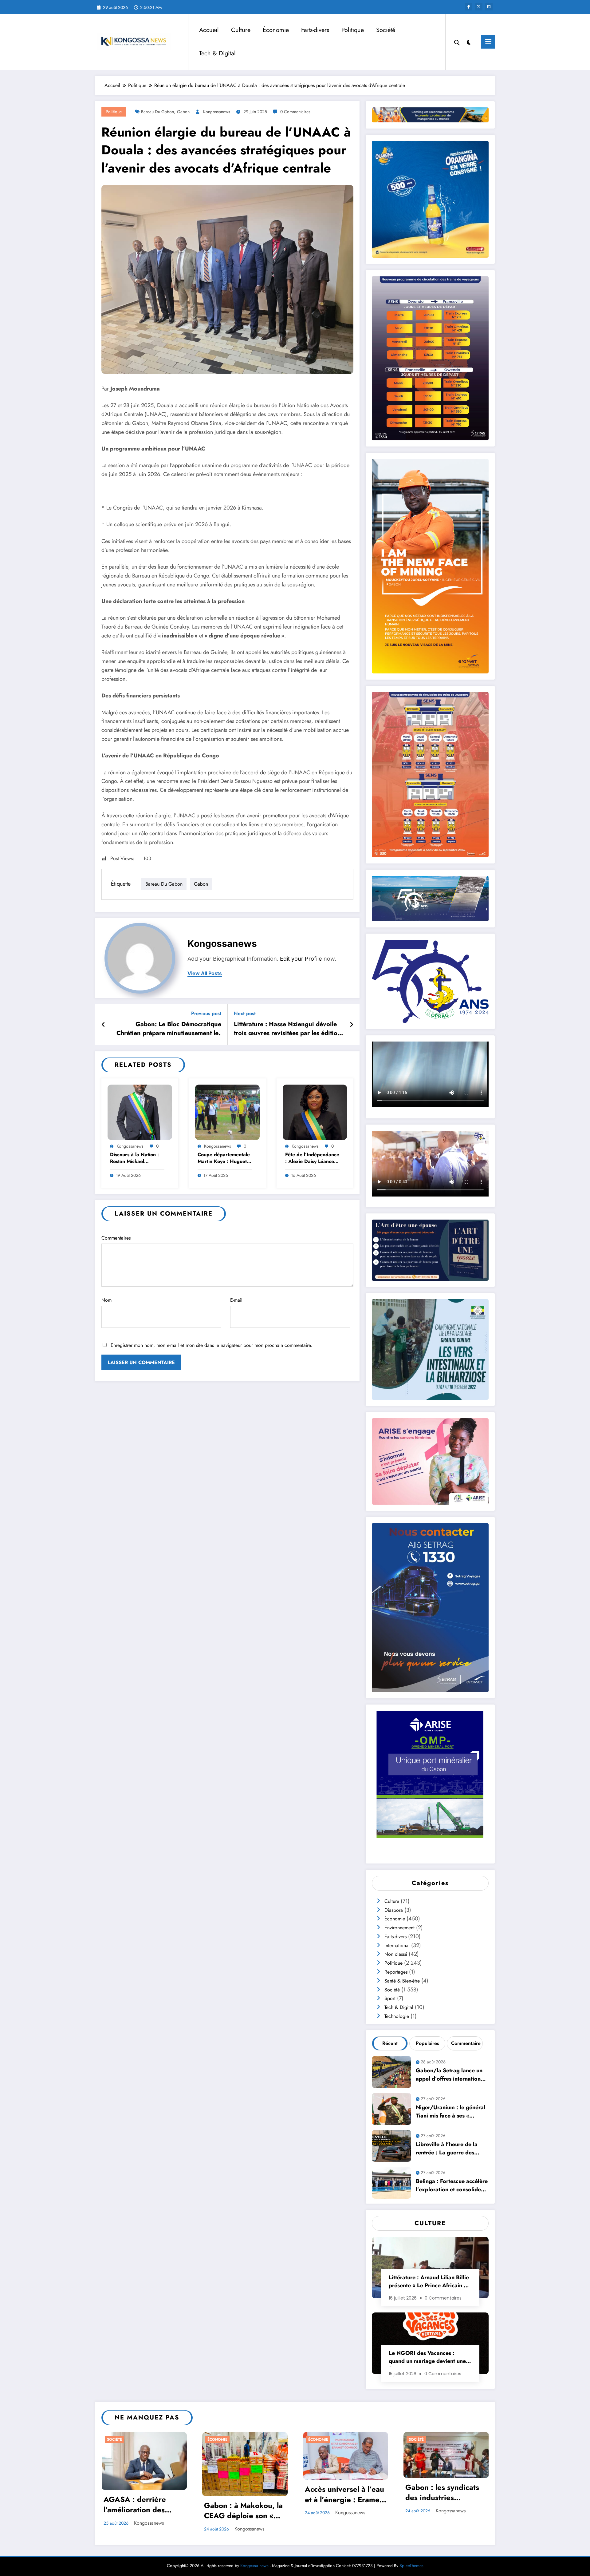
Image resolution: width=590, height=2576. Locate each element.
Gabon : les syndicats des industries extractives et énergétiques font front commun (446, 2493)
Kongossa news (254, 2566)
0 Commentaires (295, 112)
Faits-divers (315, 30)
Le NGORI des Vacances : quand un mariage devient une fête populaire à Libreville (427, 2358)
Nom (106, 1300)
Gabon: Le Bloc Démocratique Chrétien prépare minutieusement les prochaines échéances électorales (169, 1030)
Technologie (397, 2016)
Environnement (399, 1928)
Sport (390, 1998)
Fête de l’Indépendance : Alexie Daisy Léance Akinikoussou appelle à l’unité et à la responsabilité (312, 1159)
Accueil (209, 30)
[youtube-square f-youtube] (489, 7)
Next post (245, 1013)
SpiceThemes (411, 2566)
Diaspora (394, 1910)
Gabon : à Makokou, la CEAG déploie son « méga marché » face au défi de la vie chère (244, 2511)
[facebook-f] (469, 7)
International (397, 1945)
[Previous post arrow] (103, 1025)
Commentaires (116, 1238)
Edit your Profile (301, 959)
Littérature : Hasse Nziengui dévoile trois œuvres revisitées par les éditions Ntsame (289, 1030)
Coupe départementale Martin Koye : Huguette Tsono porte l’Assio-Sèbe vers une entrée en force (224, 1159)
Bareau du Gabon (157, 112)
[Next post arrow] (352, 1025)
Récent (390, 2043)
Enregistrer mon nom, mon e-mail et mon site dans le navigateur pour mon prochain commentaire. (211, 1345)
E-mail (236, 1300)
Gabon (183, 112)
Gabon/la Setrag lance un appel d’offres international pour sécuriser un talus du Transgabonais (450, 2076)
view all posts (205, 973)
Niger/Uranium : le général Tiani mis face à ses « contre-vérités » (450, 2112)
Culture (241, 30)
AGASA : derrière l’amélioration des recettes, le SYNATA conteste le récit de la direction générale (141, 2505)
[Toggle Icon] (488, 42)
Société (386, 30)
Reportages (396, 1972)
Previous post (206, 1013)
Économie (276, 30)
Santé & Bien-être (402, 1981)
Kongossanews (217, 112)
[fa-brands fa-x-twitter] (479, 7)
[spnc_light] (469, 42)
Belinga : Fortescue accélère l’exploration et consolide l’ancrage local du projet (452, 2186)
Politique (353, 30)
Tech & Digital (217, 53)
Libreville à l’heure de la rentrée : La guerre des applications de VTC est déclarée (447, 2149)
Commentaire (466, 2043)
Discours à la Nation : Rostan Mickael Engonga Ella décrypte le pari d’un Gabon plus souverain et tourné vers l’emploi (137, 1159)
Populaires (427, 2043)
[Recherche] (457, 42)
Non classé (396, 1954)
